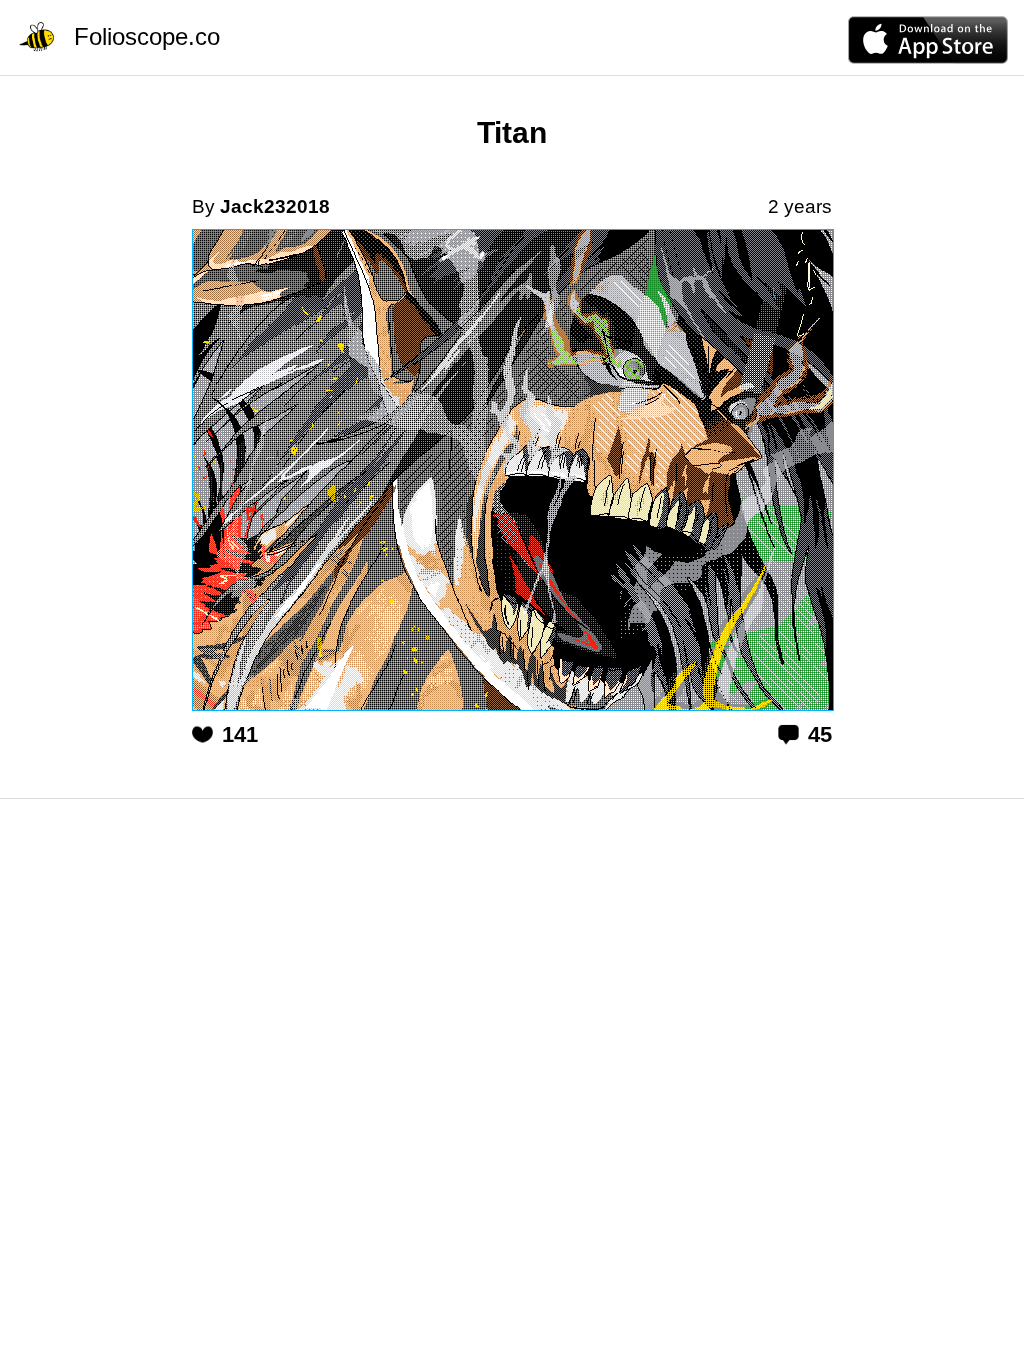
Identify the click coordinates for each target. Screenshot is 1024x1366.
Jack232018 (275, 206)
